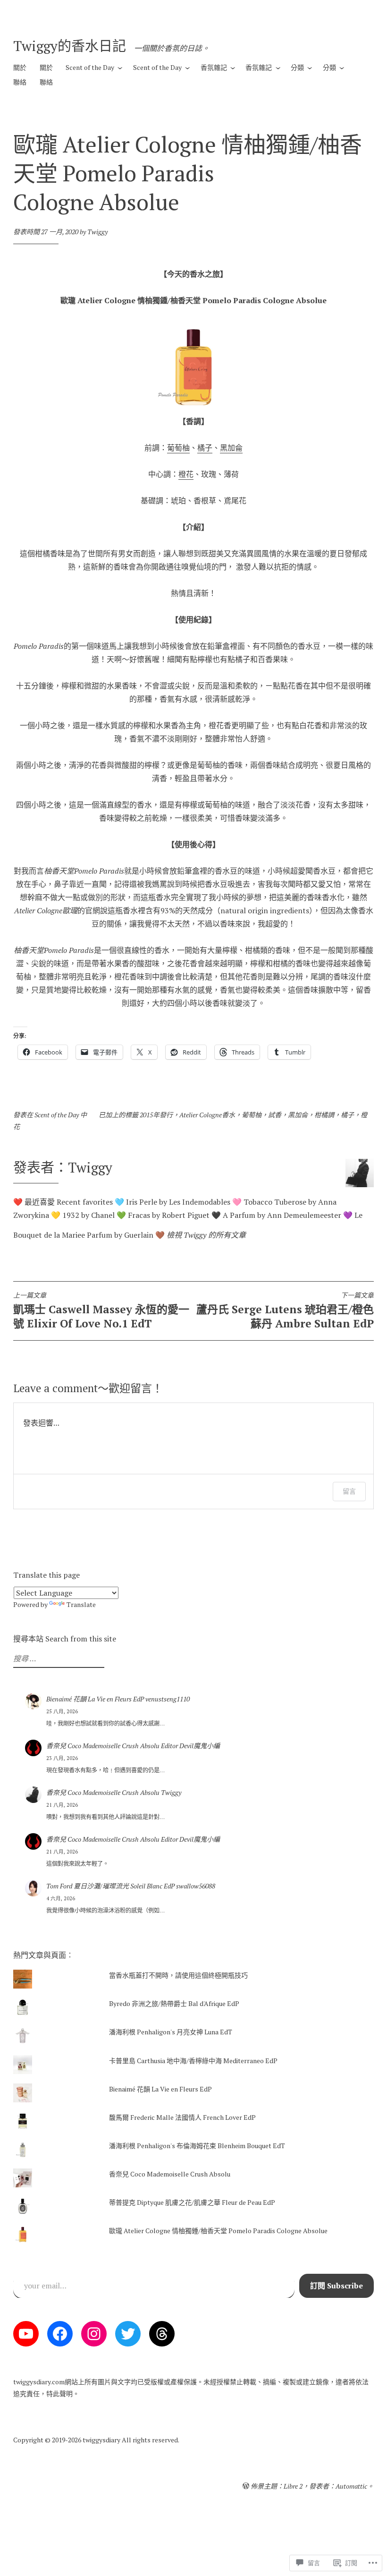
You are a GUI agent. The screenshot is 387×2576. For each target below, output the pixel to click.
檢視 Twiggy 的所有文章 (206, 1235)
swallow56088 (196, 1886)
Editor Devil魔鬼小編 (190, 1746)
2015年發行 (156, 1115)
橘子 (205, 448)
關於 (20, 67)
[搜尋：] (58, 1659)
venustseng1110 (168, 1699)
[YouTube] (26, 2334)
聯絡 (20, 82)
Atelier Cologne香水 (207, 1115)
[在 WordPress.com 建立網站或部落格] (246, 2486)
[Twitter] (128, 2334)
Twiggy (97, 232)
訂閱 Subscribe (337, 2286)
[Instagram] (94, 2334)
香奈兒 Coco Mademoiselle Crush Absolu (103, 1746)
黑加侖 (231, 448)
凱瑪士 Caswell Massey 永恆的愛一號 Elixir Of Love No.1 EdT (101, 1311)
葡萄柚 (178, 448)
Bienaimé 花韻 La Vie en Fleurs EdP (95, 1699)
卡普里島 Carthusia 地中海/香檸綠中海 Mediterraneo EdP (193, 2061)
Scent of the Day (90, 67)
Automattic (351, 2486)
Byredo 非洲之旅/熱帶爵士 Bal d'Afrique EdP (174, 2003)
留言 (349, 1491)
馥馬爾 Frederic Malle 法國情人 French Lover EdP (182, 2117)
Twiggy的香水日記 (70, 46)
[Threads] (162, 2334)
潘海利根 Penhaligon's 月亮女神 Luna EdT (171, 2032)
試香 (275, 1115)
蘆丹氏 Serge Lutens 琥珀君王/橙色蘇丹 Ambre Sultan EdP (285, 1311)
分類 (297, 67)
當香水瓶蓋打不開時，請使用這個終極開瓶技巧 (178, 1975)
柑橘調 (324, 1115)
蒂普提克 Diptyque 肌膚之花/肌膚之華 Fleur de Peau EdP (192, 2202)
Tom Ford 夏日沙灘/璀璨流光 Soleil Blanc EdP (110, 1886)
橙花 (186, 474)
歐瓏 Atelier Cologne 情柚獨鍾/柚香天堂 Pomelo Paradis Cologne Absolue (218, 2231)
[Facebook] (60, 2334)
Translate (81, 1604)
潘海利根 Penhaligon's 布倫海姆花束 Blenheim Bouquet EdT (197, 2146)
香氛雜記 (214, 67)
